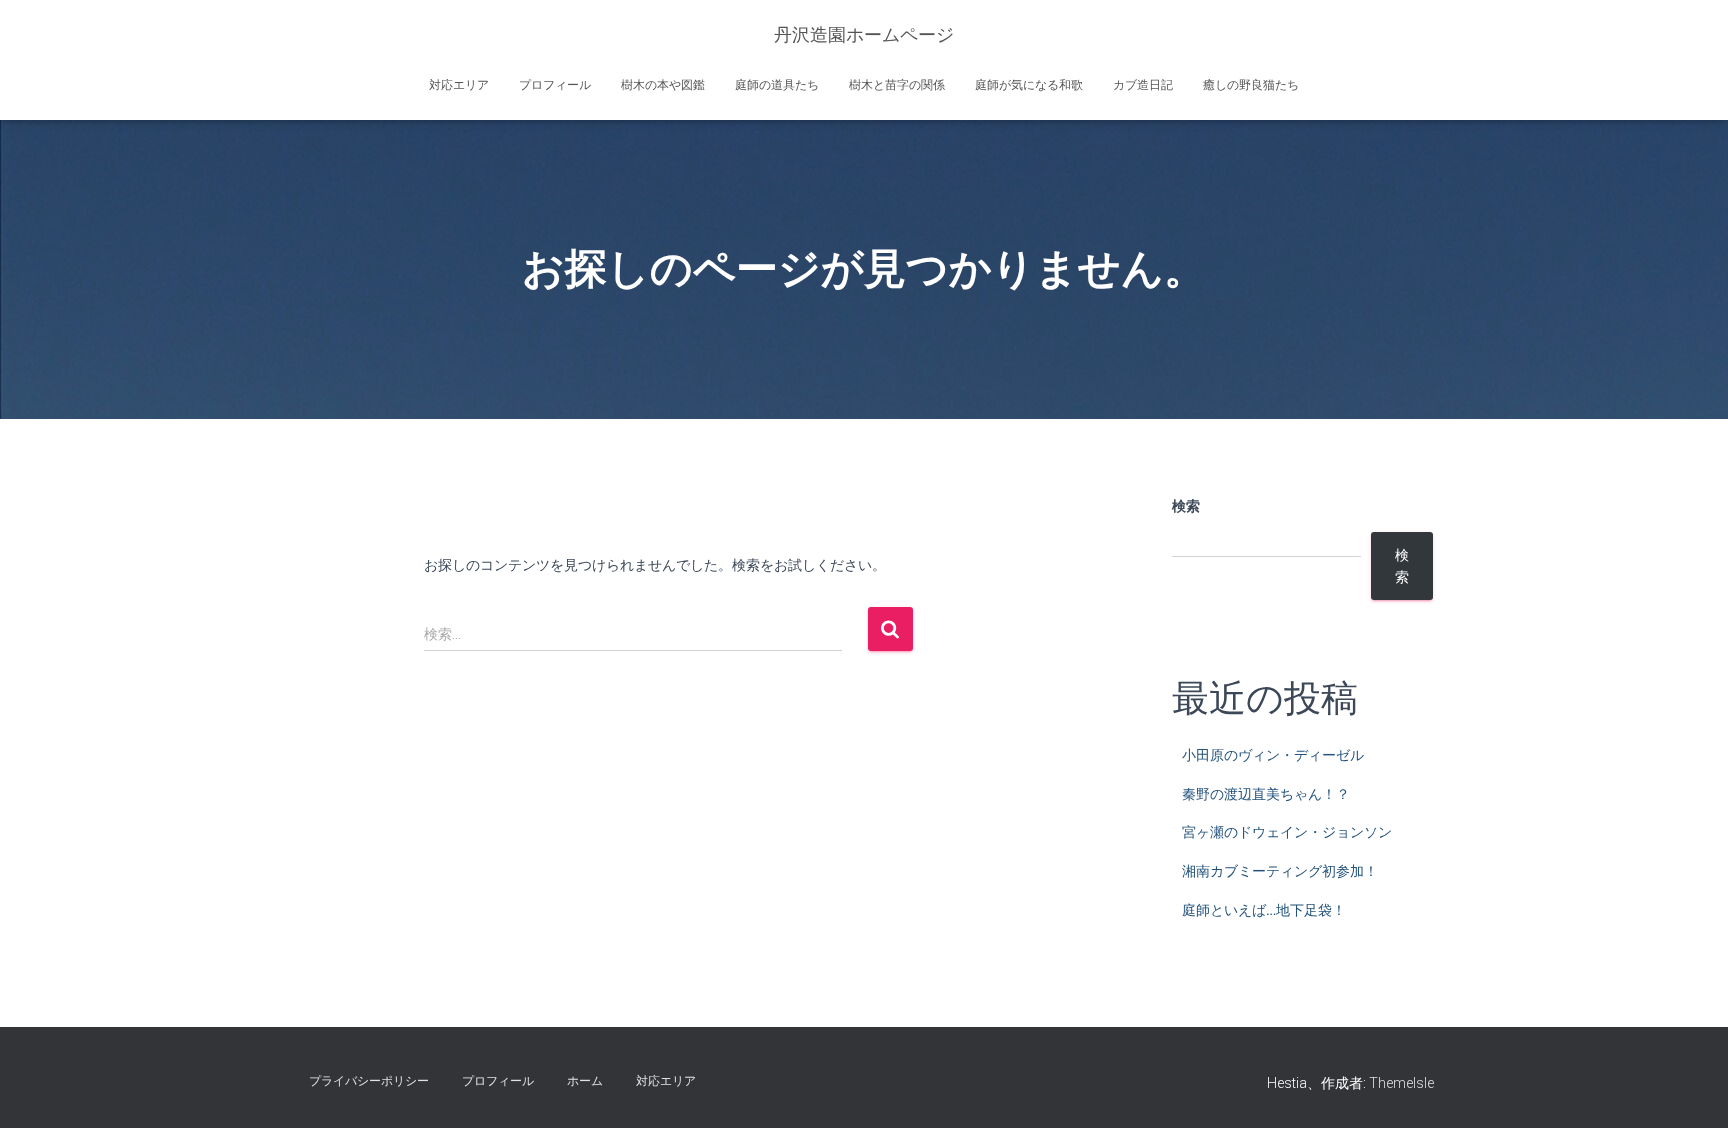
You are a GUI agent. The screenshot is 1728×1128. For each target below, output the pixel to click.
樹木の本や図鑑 (663, 85)
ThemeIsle (1401, 1083)
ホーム (585, 1081)
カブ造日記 (1143, 85)
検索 (1186, 506)
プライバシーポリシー (369, 1081)
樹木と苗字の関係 (897, 85)
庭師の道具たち (777, 85)
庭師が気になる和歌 (1029, 85)
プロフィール (555, 85)
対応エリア (459, 85)
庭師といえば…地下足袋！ (1264, 910)
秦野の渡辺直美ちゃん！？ (1266, 794)
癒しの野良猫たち (1251, 85)
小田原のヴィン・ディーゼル (1273, 755)
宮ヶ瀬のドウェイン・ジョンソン (1287, 832)
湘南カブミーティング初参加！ (1280, 871)
